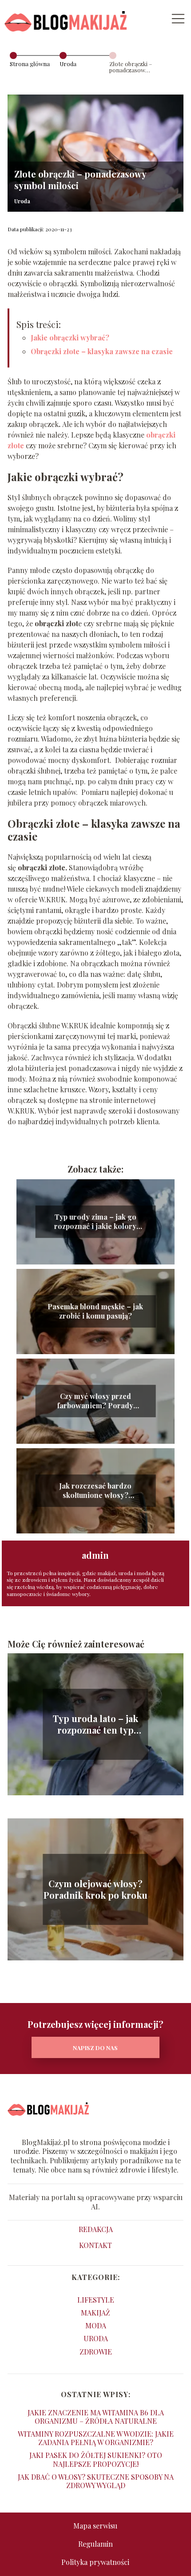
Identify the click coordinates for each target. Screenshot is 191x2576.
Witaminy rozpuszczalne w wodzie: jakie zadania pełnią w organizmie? (96, 2438)
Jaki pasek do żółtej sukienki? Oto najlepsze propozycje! (96, 2459)
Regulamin (95, 2544)
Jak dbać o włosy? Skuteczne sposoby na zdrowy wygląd (96, 2481)
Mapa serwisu (95, 2526)
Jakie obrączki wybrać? (70, 338)
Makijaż (95, 2313)
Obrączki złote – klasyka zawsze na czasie (102, 351)
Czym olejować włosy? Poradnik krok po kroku (95, 1889)
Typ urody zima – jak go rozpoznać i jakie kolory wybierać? (95, 1222)
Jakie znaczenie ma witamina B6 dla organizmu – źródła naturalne (96, 2417)
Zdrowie (96, 2352)
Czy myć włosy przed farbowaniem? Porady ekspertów (95, 1401)
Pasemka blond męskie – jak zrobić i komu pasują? (95, 1311)
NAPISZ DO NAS (95, 2048)
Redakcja (96, 2229)
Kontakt (95, 2245)
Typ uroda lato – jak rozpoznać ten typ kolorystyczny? (95, 1724)
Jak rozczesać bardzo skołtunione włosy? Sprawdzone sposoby (95, 1491)
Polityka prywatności (95, 2562)
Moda (96, 2325)
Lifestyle (96, 2300)
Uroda (68, 64)
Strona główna (30, 64)
